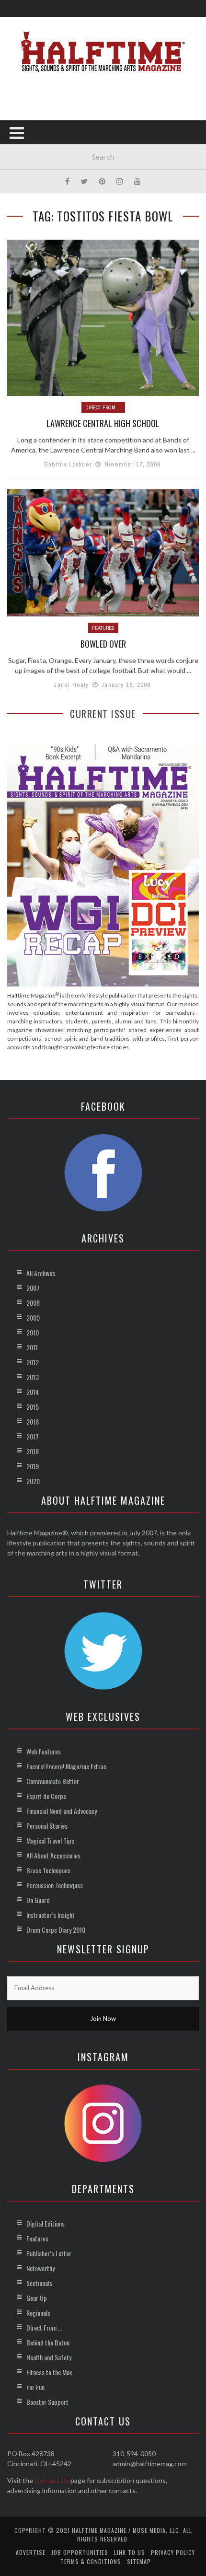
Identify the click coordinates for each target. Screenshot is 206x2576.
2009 (33, 1317)
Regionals (38, 2313)
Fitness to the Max (49, 2372)
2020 (33, 1481)
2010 (33, 1332)
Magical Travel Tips (50, 1840)
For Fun (35, 2387)
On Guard (38, 1900)
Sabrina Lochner (68, 464)
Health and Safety (49, 2357)
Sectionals (39, 2283)
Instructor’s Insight (51, 1915)
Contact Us (52, 2480)
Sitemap (139, 2561)
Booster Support (47, 2402)
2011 (32, 1347)
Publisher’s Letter (49, 2253)
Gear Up (37, 2298)
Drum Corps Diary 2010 (56, 1930)
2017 (33, 1436)
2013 (33, 1377)
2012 (33, 1362)
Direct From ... (103, 407)
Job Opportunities (80, 2552)
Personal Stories (47, 1826)
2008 (33, 1303)
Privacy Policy (173, 2552)
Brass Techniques (48, 1870)
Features (103, 628)
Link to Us (130, 2552)
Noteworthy (40, 2268)
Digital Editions (46, 2223)
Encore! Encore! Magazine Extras (66, 1766)
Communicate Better (53, 1781)
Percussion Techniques (55, 1885)
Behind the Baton (48, 2342)
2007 (33, 1288)
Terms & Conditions (91, 2561)
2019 (33, 1466)
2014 (33, 1392)
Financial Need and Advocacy (62, 1811)
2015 (33, 1407)
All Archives (41, 1273)
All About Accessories (53, 1855)
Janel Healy (71, 685)
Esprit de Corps (46, 1796)
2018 (33, 1451)
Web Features (44, 1751)
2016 (33, 1421)
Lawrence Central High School (103, 423)
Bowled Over (103, 644)
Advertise (31, 2552)
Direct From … (44, 2327)
